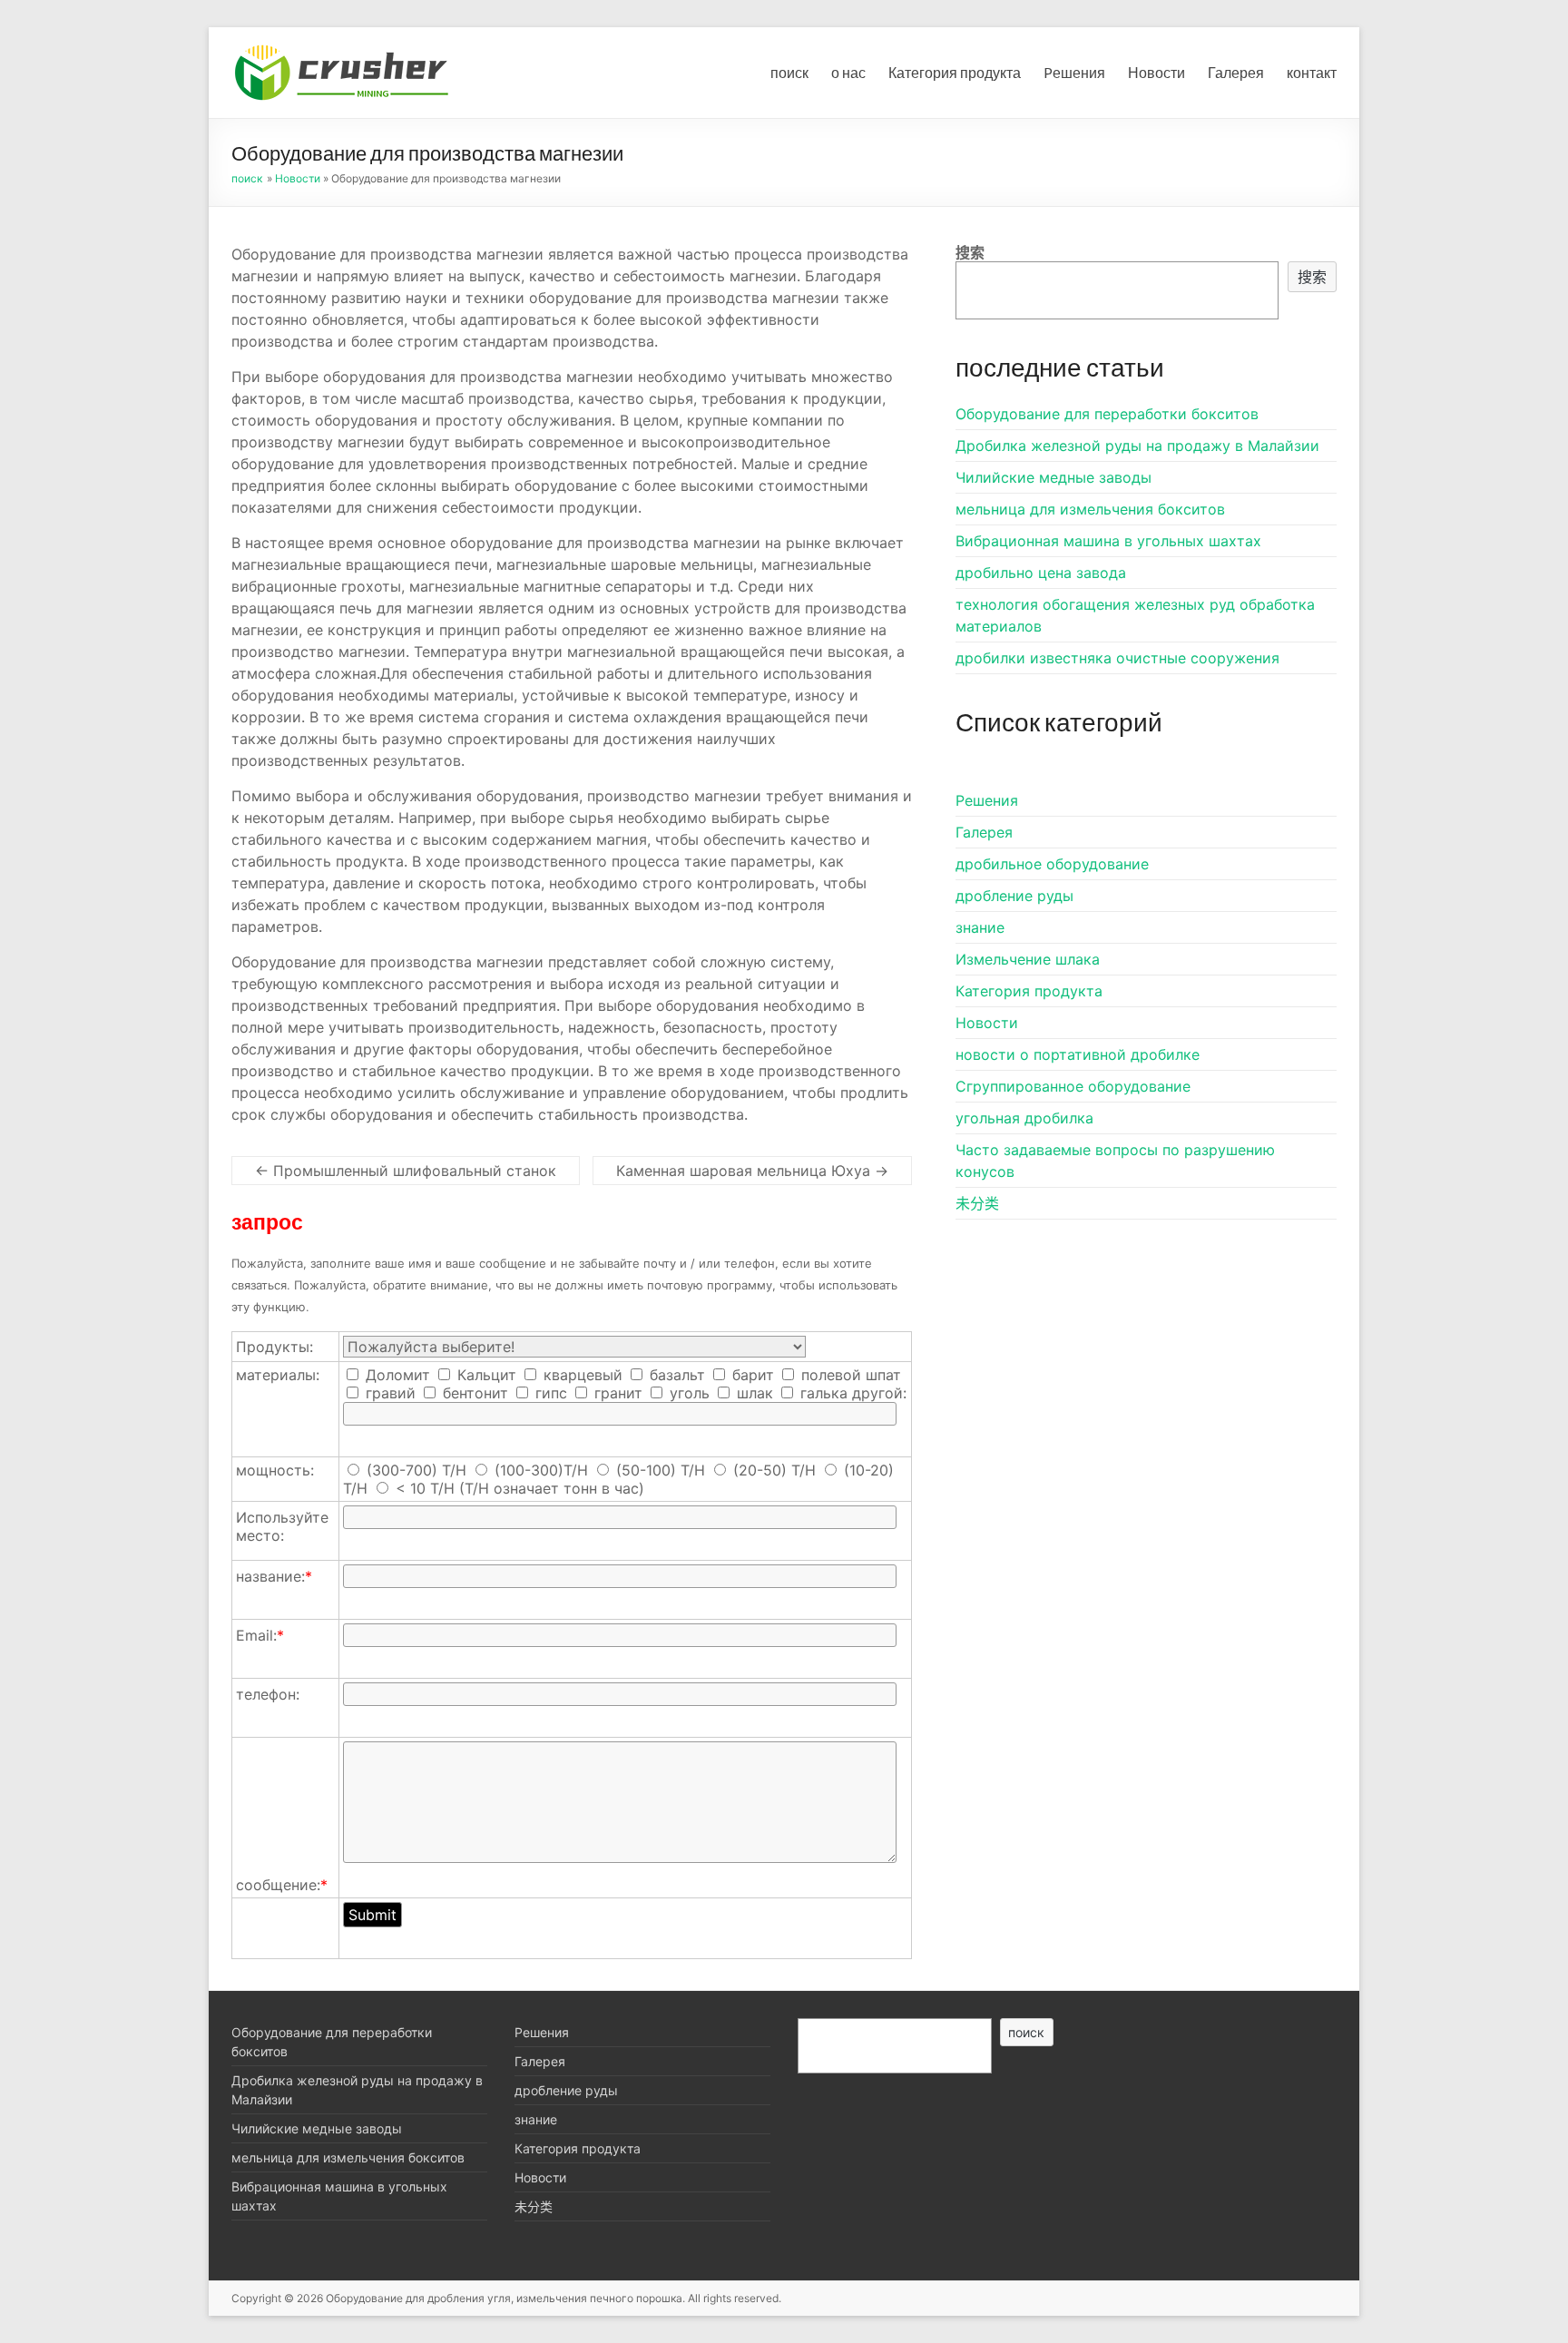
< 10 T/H (425, 1488)
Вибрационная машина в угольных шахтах (1108, 541)
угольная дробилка (1024, 1118)
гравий (388, 1393)
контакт (1312, 72)
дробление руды (1014, 896)
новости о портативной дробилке (1078, 1054)
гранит (616, 1393)
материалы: (278, 1375)
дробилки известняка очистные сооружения (1117, 658)
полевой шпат (849, 1375)
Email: (260, 1635)
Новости (1156, 72)
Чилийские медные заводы (1053, 477)
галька (822, 1393)
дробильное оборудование (1052, 864)
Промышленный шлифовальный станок (406, 1171)
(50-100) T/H (661, 1470)
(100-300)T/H (541, 1470)
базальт (675, 1375)
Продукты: (274, 1347)
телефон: (268, 1694)
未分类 (977, 1203)
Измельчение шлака (1028, 959)
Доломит (396, 1375)
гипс (549, 1393)
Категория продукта (955, 72)
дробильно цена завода (1041, 573)
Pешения (1074, 72)
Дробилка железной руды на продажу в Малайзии (1137, 446)
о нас (848, 72)
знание (980, 927)
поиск (789, 72)
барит (751, 1375)
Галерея (1236, 72)
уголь (687, 1393)
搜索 (970, 252)
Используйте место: (282, 1526)
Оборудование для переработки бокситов (1107, 414)
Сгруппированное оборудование (1073, 1086)
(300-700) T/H (416, 1470)
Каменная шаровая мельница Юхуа (752, 1171)
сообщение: (282, 1885)
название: (274, 1576)
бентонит (473, 1393)
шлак (753, 1393)
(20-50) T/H (774, 1470)
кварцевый (581, 1375)
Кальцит (485, 1375)
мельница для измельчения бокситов (1090, 509)
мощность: (275, 1470)
